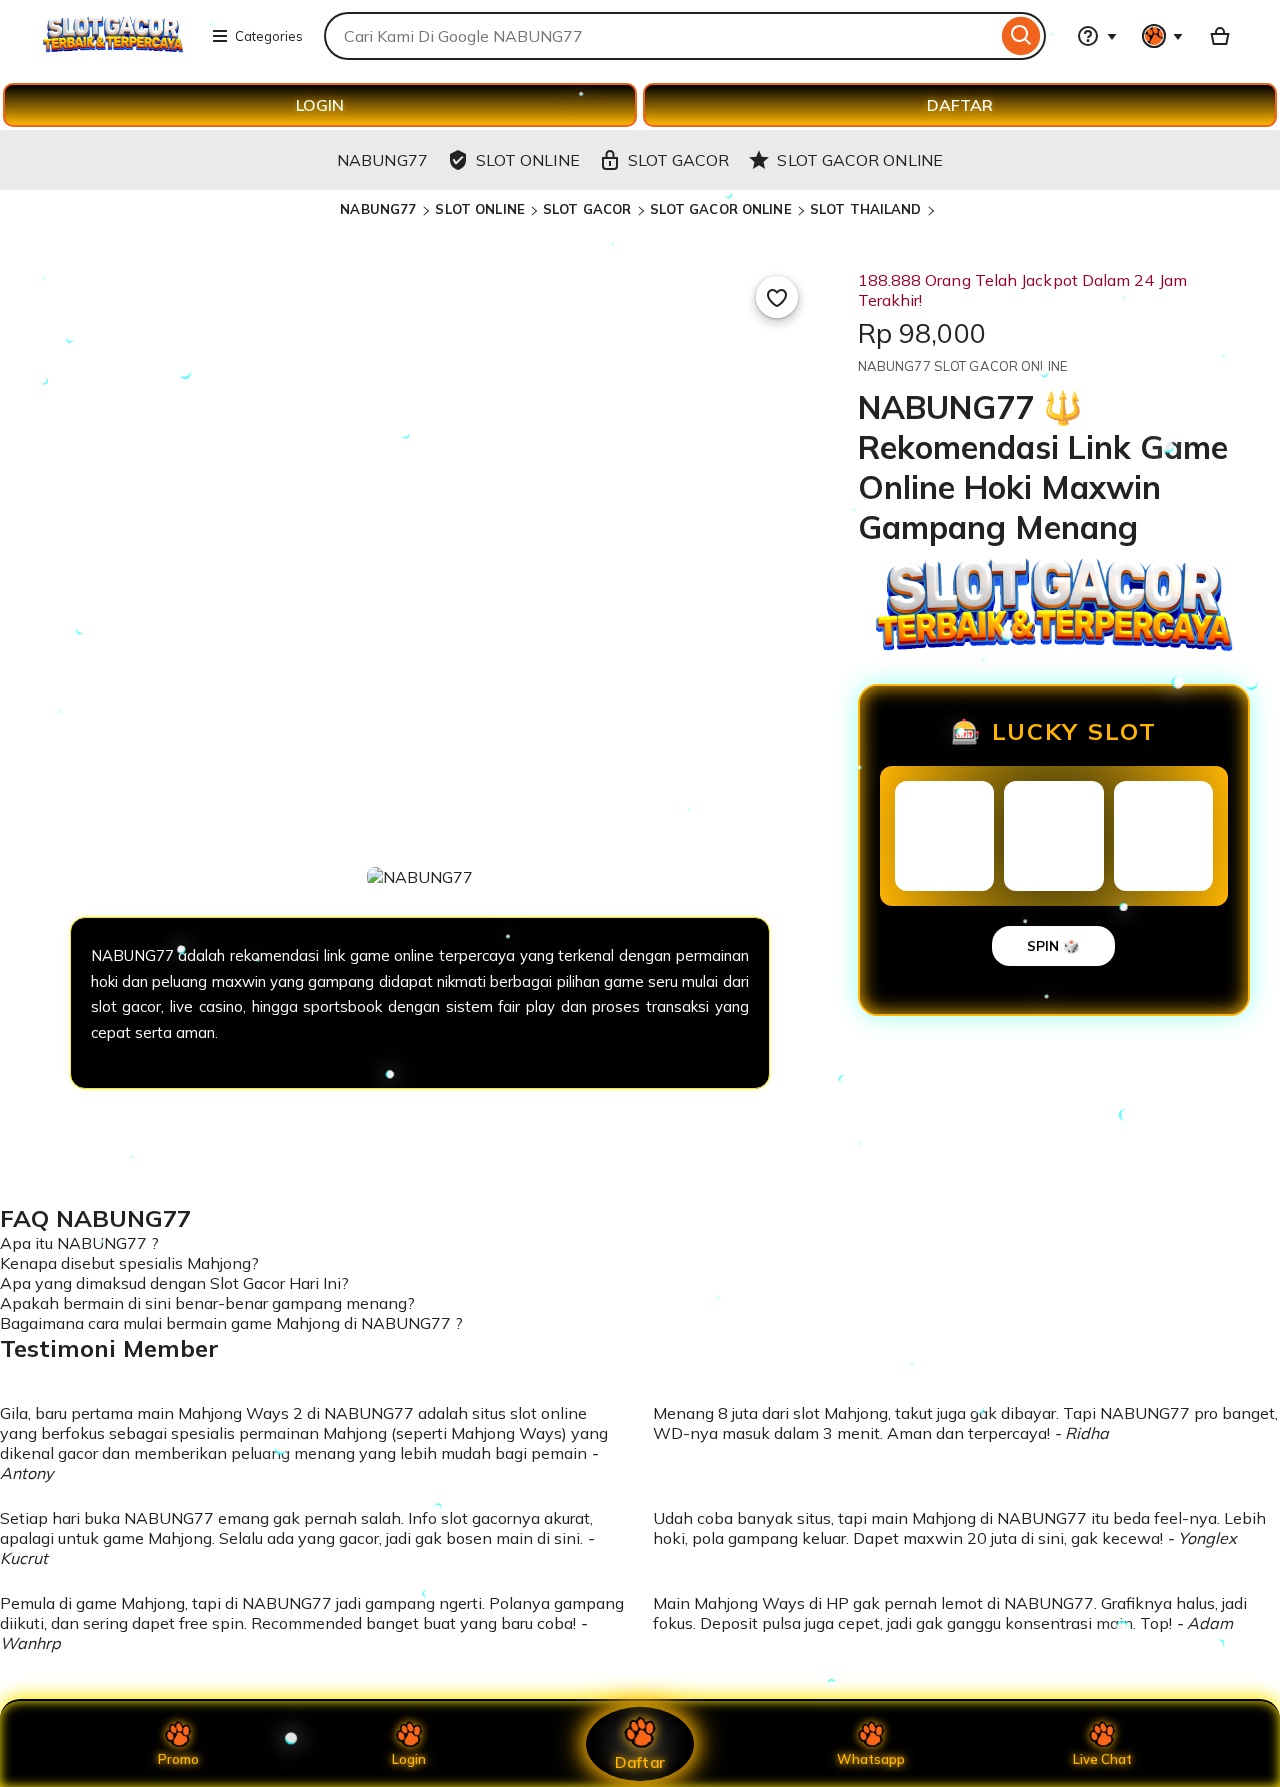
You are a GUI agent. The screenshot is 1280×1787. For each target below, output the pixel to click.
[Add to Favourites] (777, 297)
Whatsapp (871, 1759)
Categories (269, 36)
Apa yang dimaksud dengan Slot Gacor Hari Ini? (174, 1283)
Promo (178, 1759)
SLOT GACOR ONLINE (721, 209)
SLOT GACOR (587, 209)
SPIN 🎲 (1053, 946)
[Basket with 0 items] (1220, 36)
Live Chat (1102, 1759)
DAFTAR (960, 105)
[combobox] (660, 36)
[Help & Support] (1097, 36)
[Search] (1021, 36)
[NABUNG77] (113, 48)
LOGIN (320, 105)
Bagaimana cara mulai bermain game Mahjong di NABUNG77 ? (231, 1323)
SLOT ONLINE (479, 209)
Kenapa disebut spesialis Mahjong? (129, 1263)
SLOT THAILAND (866, 209)
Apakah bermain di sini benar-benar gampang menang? (207, 1303)
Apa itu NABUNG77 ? (79, 1243)
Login (409, 1759)
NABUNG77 (380, 209)
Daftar (640, 1761)
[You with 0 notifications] (1163, 36)
